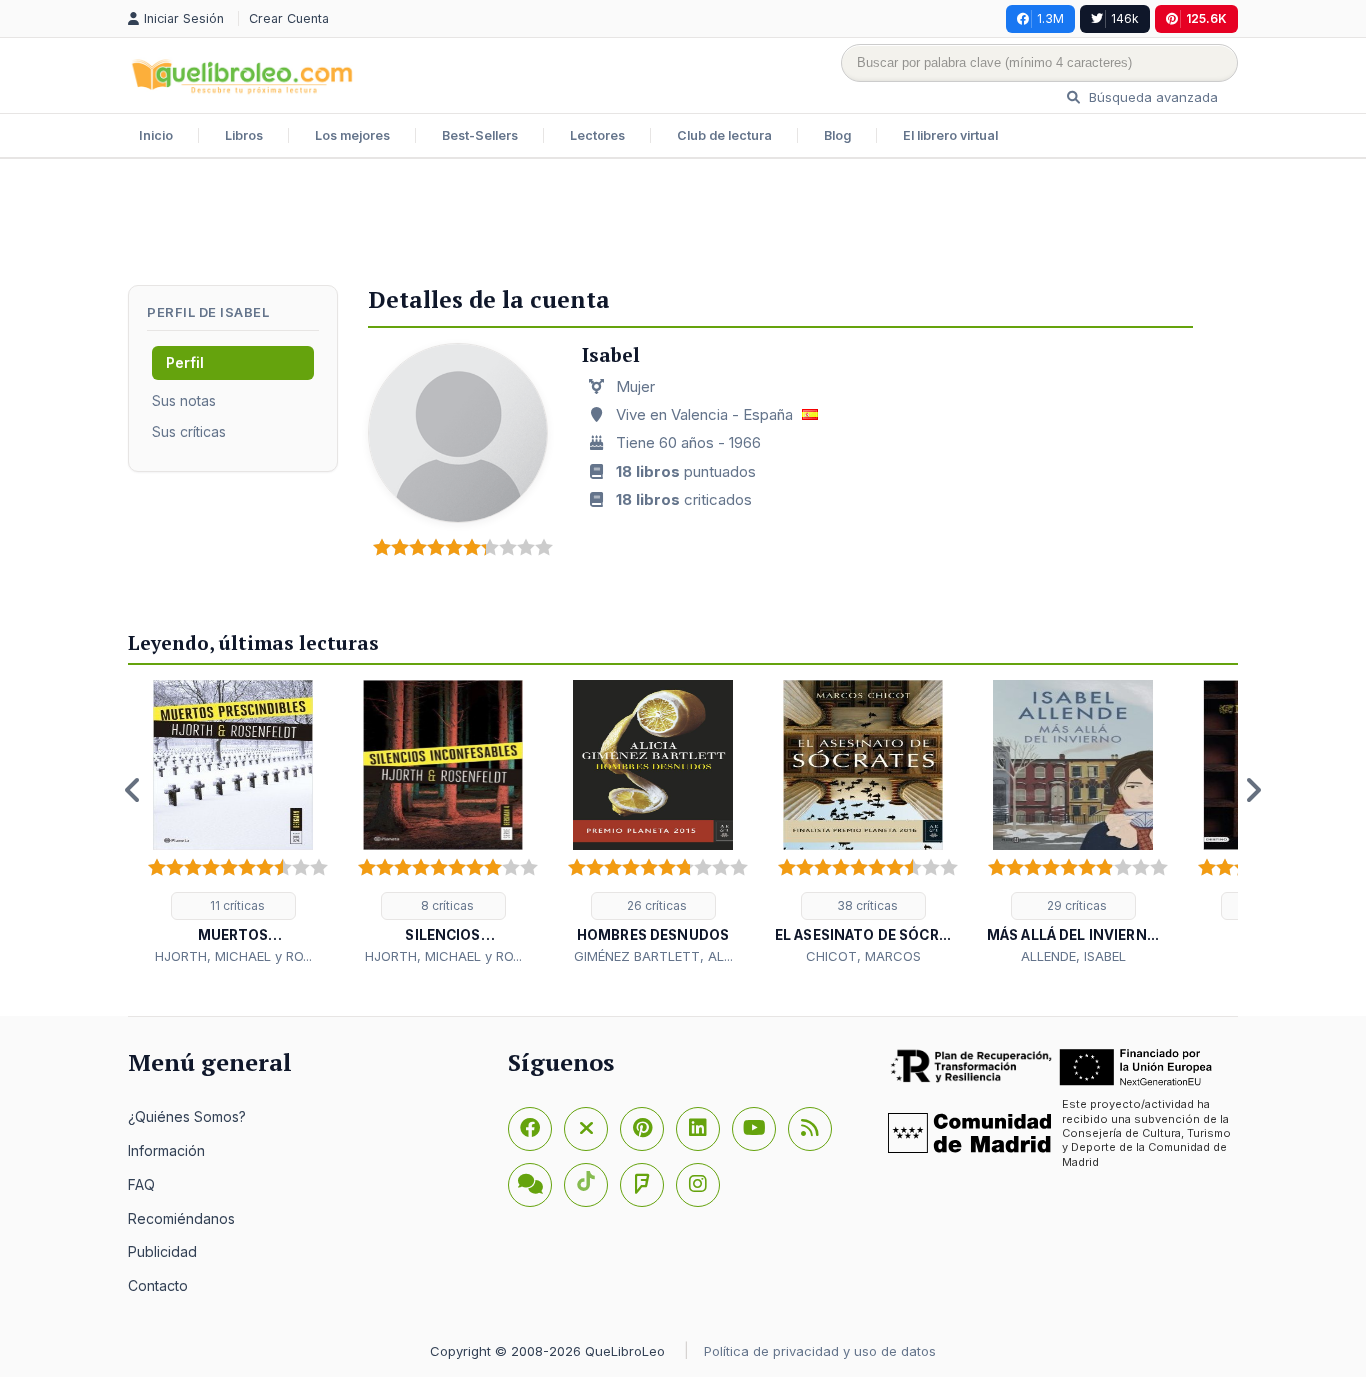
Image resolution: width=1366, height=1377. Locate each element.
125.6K (1206, 18)
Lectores (597, 135)
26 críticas (655, 905)
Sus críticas (189, 431)
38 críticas (866, 905)
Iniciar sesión (186, 18)
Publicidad (162, 1251)
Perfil (185, 362)
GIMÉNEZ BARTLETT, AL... (653, 956)
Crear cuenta (289, 18)
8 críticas (446, 905)
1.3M (1050, 18)
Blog (837, 135)
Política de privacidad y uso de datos (820, 1351)
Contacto (158, 1285)
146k (1125, 18)
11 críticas (236, 905)
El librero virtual (950, 135)
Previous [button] (133, 790)
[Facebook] (530, 1129)
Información (166, 1150)
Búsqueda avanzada (1151, 97)
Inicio (156, 135)
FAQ (141, 1184)
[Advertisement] (683, 224)
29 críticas (1075, 905)
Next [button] (1253, 790)
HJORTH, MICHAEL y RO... (233, 956)
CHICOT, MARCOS (863, 956)
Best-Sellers (480, 135)
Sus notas (184, 400)
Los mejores (352, 135)
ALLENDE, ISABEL (1073, 956)
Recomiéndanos (181, 1218)
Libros (244, 135)
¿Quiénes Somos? (187, 1116)
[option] (233, 823)
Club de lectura (724, 135)
